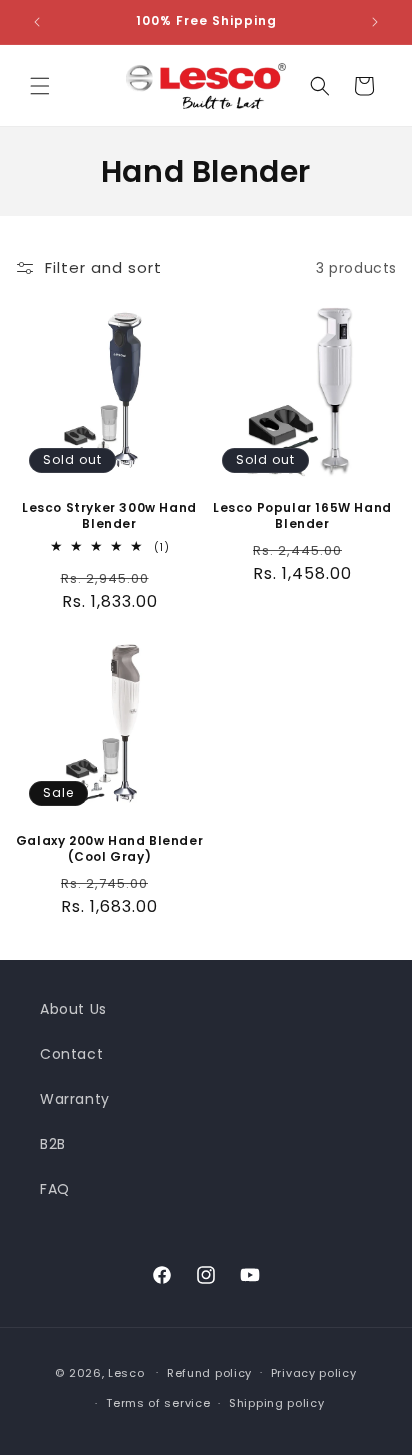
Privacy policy (314, 1373)
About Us (73, 1009)
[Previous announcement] (37, 22)
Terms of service (158, 1403)
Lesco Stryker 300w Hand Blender (109, 515)
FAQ (55, 1189)
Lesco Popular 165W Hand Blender (302, 515)
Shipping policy (277, 1403)
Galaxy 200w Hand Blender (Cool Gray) (109, 848)
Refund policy (209, 1373)
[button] (40, 86)
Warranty (75, 1099)
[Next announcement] (375, 22)
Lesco (126, 1372)
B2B (53, 1144)
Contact (71, 1054)
